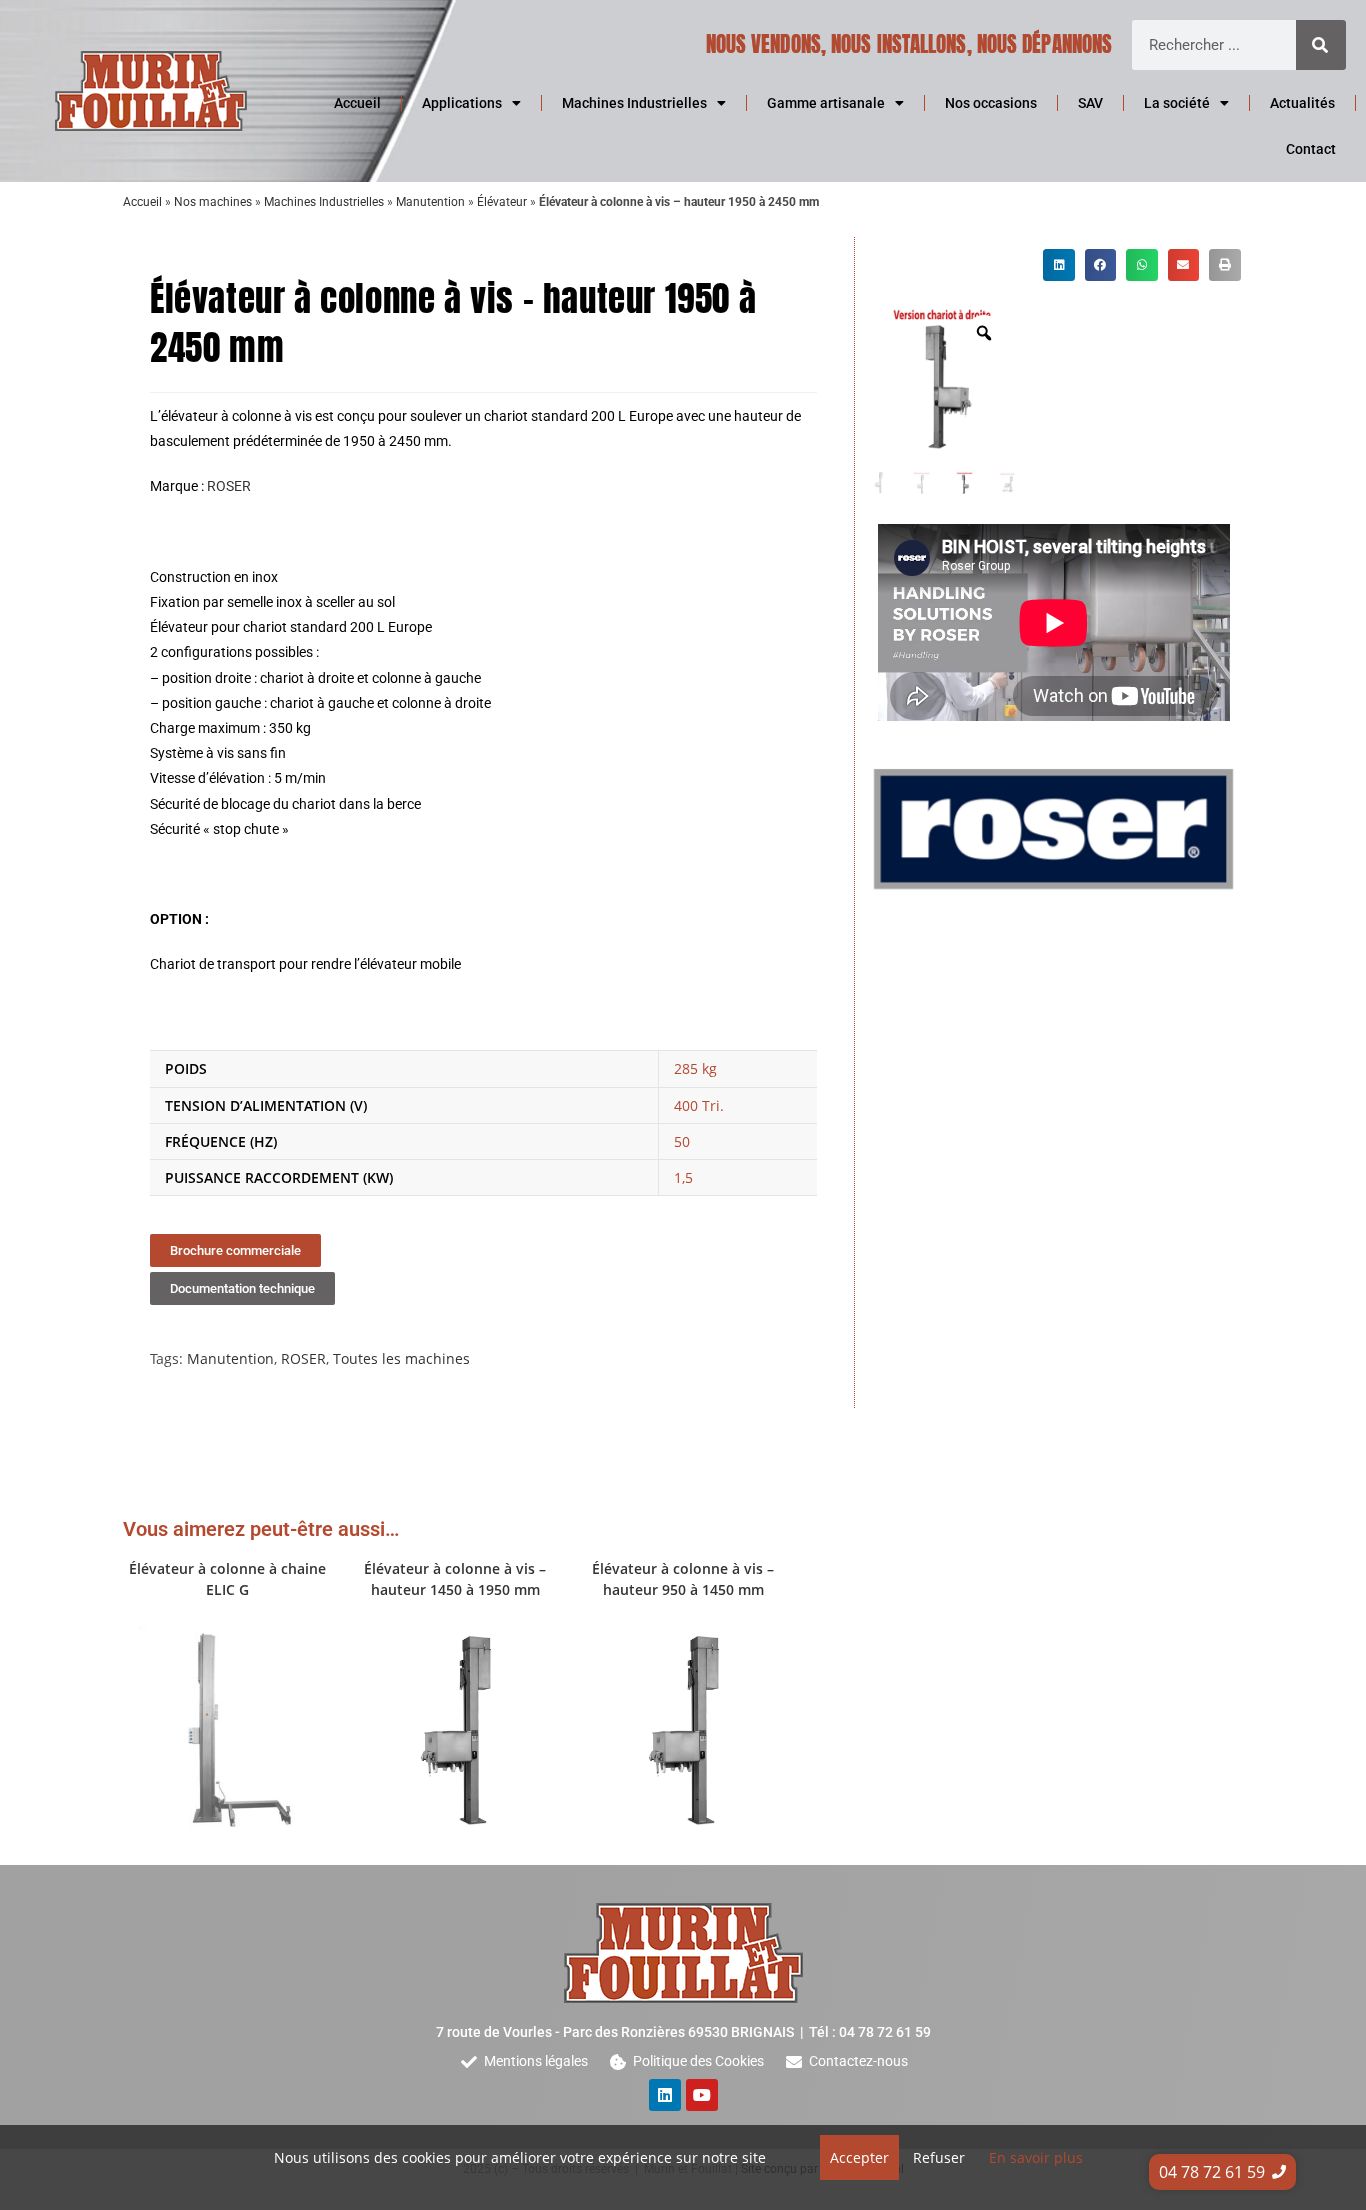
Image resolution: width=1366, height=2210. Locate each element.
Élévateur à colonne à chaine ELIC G (227, 1579)
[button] (242, 1288)
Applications (462, 103)
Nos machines (213, 202)
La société (1177, 103)
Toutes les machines (401, 1358)
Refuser (939, 2157)
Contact (1311, 149)
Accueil (357, 103)
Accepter (859, 2157)
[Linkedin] (665, 2095)
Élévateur (502, 202)
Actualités (1302, 103)
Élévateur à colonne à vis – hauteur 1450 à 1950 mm (455, 1579)
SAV (1090, 103)
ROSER (229, 486)
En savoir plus (1036, 2157)
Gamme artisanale (826, 103)
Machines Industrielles (634, 103)
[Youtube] (702, 2095)
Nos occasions (991, 103)
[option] (942, 376)
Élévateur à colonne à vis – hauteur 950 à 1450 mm (683, 1579)
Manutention (430, 202)
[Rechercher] (1321, 45)
